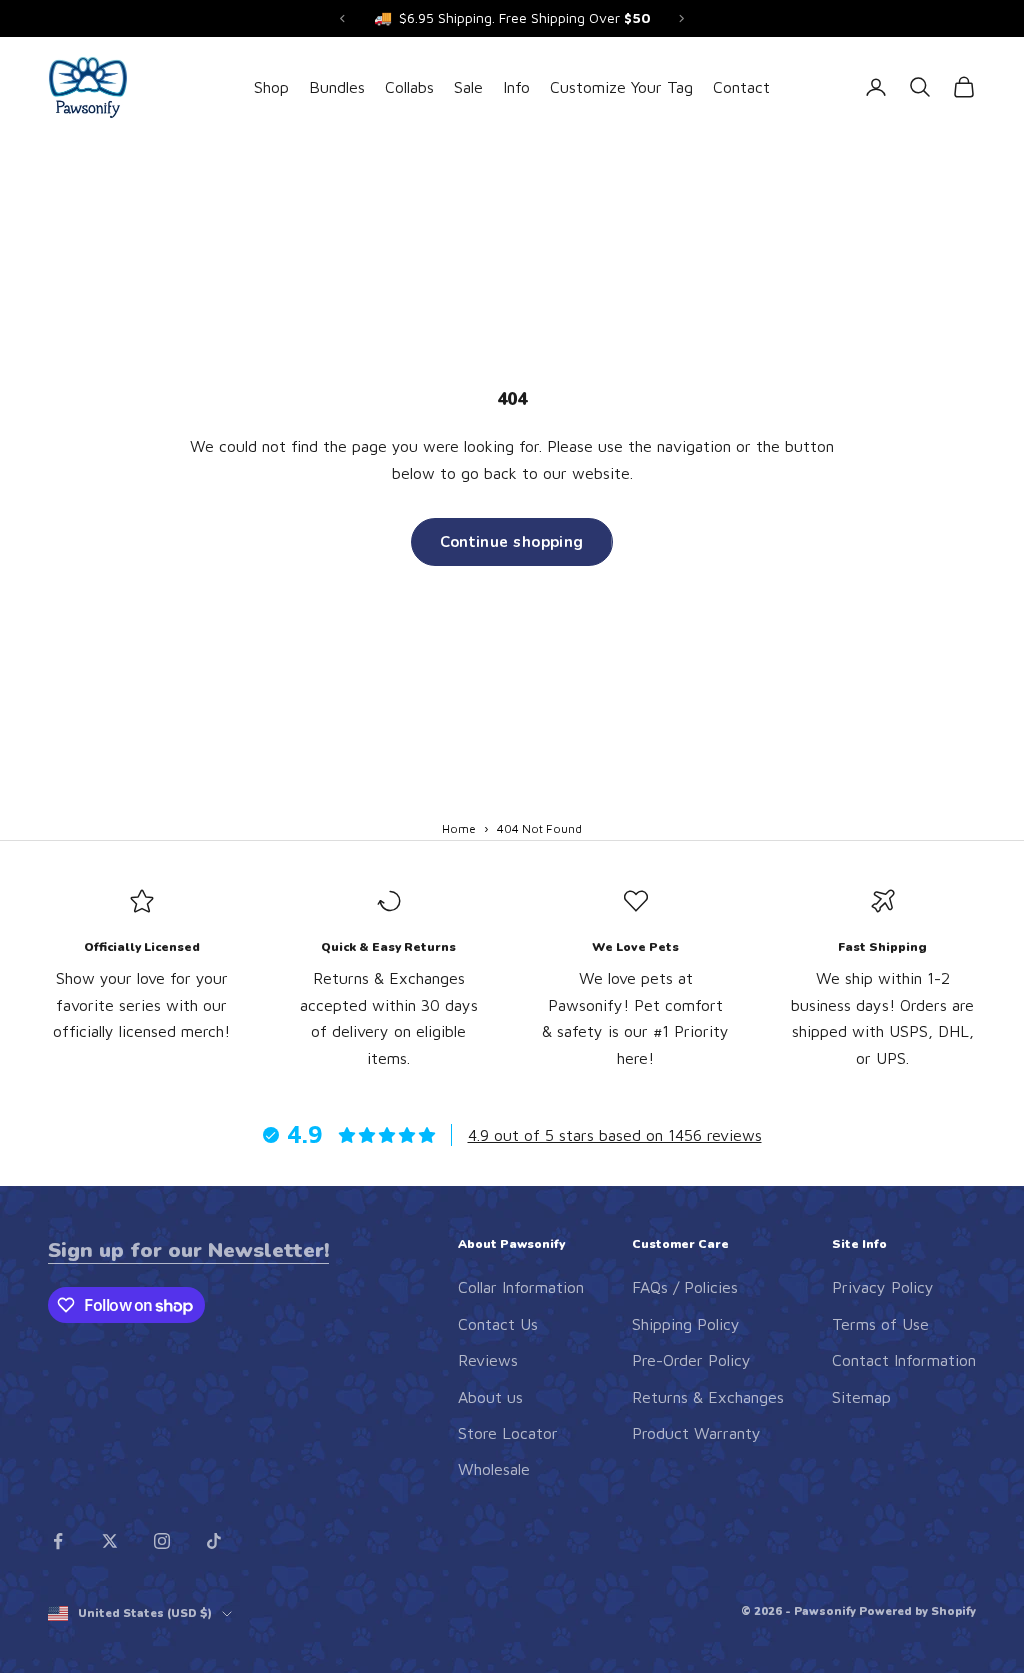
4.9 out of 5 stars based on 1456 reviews (615, 1135)
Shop (271, 87)
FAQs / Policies (685, 1287)
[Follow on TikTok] (214, 1541)
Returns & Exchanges (708, 1397)
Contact (741, 87)
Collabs (409, 87)
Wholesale (494, 1469)
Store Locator (508, 1433)
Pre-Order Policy (691, 1360)
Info (516, 87)
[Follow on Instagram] (162, 1541)
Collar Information (521, 1287)
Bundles (337, 87)
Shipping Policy (686, 1324)
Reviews (488, 1360)
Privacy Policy (883, 1287)
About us (490, 1397)
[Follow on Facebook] (58, 1541)
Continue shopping (512, 542)
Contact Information (904, 1360)
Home (459, 828)
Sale (468, 87)
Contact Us (498, 1324)
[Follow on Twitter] (110, 1541)
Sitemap (861, 1397)
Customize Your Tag (621, 87)
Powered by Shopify (917, 1611)
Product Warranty (696, 1433)
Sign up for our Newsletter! (188, 1250)
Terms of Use (880, 1324)
